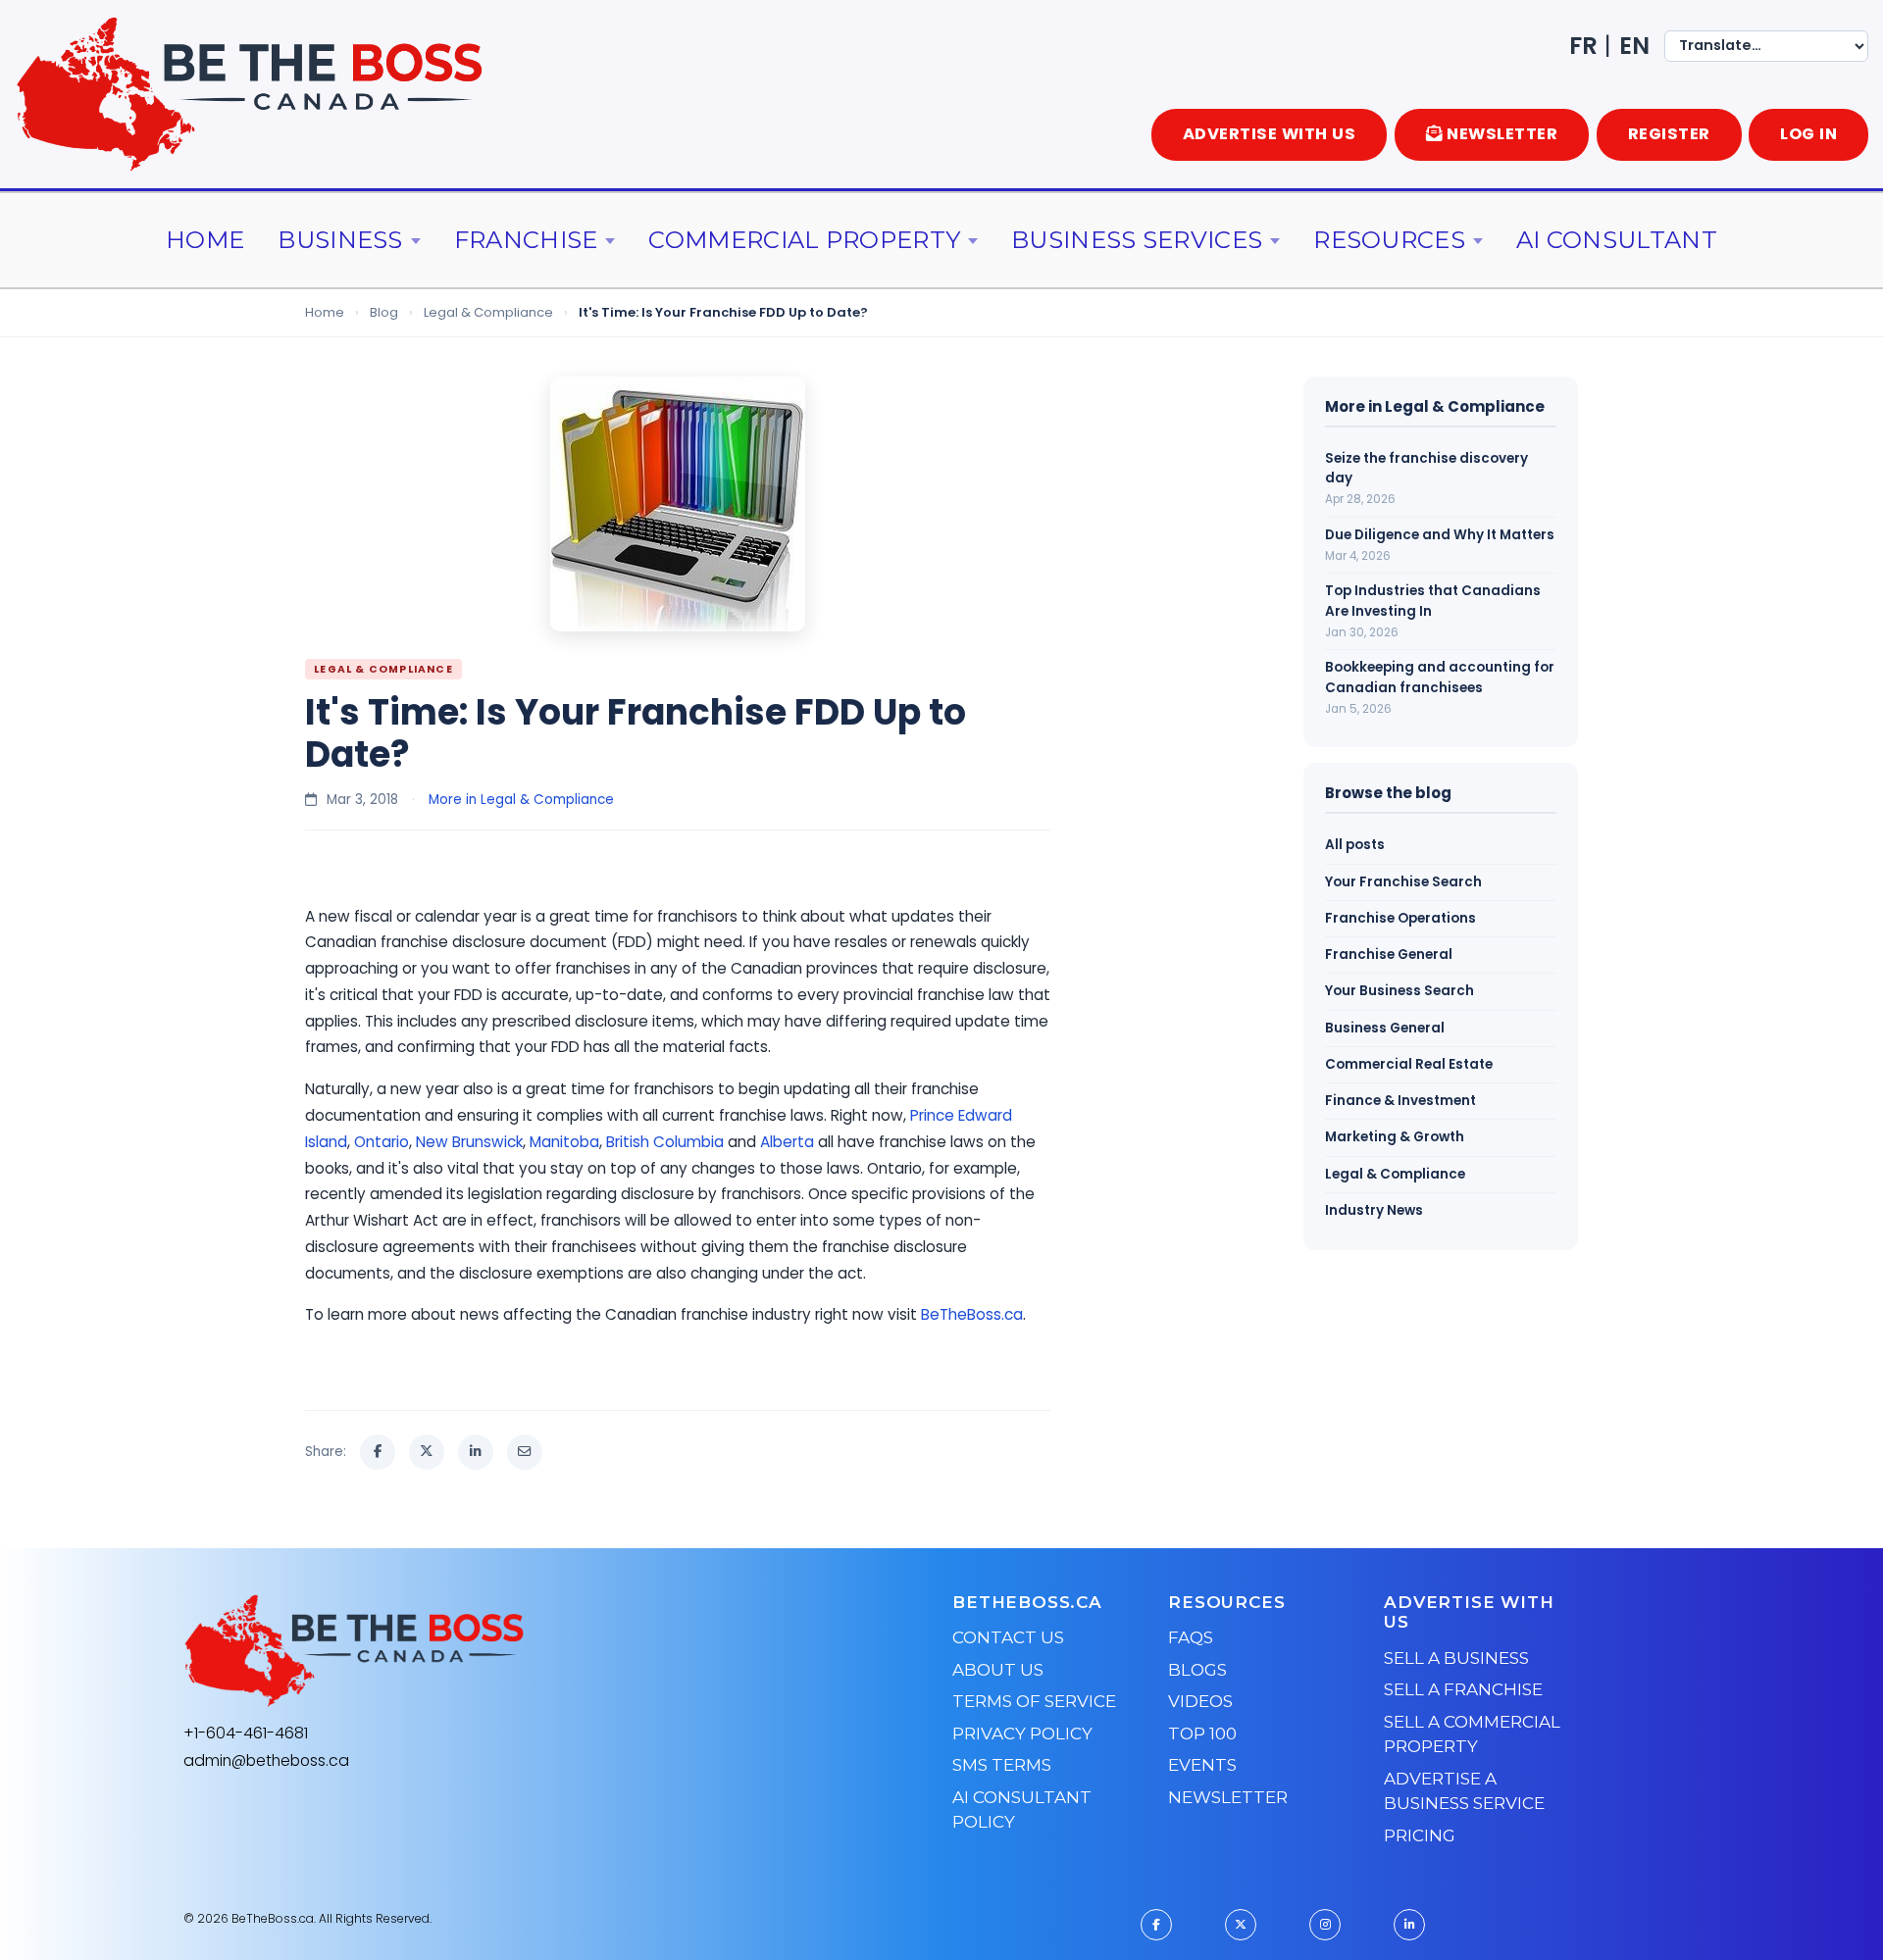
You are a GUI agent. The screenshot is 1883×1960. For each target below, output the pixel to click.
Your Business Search (1400, 991)
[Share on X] (427, 1452)
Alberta (787, 1142)
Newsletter (1228, 1797)
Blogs (1197, 1670)
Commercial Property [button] (804, 240)
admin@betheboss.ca (266, 1760)
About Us (998, 1670)
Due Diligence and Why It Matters (1440, 535)
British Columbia (665, 1142)
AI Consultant (1617, 240)
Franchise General (1389, 955)
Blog (384, 312)
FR (1583, 46)
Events (1202, 1765)
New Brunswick (469, 1142)
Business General (1385, 1028)
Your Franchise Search (1403, 882)
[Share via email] (525, 1452)
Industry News (1374, 1210)
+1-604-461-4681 (246, 1733)
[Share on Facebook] (378, 1452)
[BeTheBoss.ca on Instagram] (1325, 1925)
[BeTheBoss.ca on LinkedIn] (1409, 1925)
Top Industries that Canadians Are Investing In (1433, 601)
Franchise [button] (526, 240)
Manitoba (564, 1142)
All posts (1355, 845)
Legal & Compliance (488, 312)
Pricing (1420, 1835)
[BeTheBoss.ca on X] (1241, 1925)
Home (205, 240)
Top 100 (1202, 1734)
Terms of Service (1034, 1701)
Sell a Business (1456, 1658)
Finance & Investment (1400, 1101)
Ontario (382, 1142)
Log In (1808, 134)
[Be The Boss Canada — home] (477, 1651)
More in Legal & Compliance (521, 800)
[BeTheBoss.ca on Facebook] (1156, 1925)
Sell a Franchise (1463, 1689)
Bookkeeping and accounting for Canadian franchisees (1440, 677)
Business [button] (340, 240)
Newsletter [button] (1502, 134)
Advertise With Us (1270, 134)
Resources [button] (1389, 240)
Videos (1200, 1701)
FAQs (1191, 1637)
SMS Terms (1002, 1765)
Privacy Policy (1022, 1734)
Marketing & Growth (1395, 1137)
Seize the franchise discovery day (1426, 468)
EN (1634, 46)
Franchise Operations (1400, 918)
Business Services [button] (1137, 240)
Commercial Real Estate (1409, 1064)
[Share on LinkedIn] (476, 1452)
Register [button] (1669, 134)
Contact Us (1008, 1637)
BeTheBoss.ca (972, 1314)
